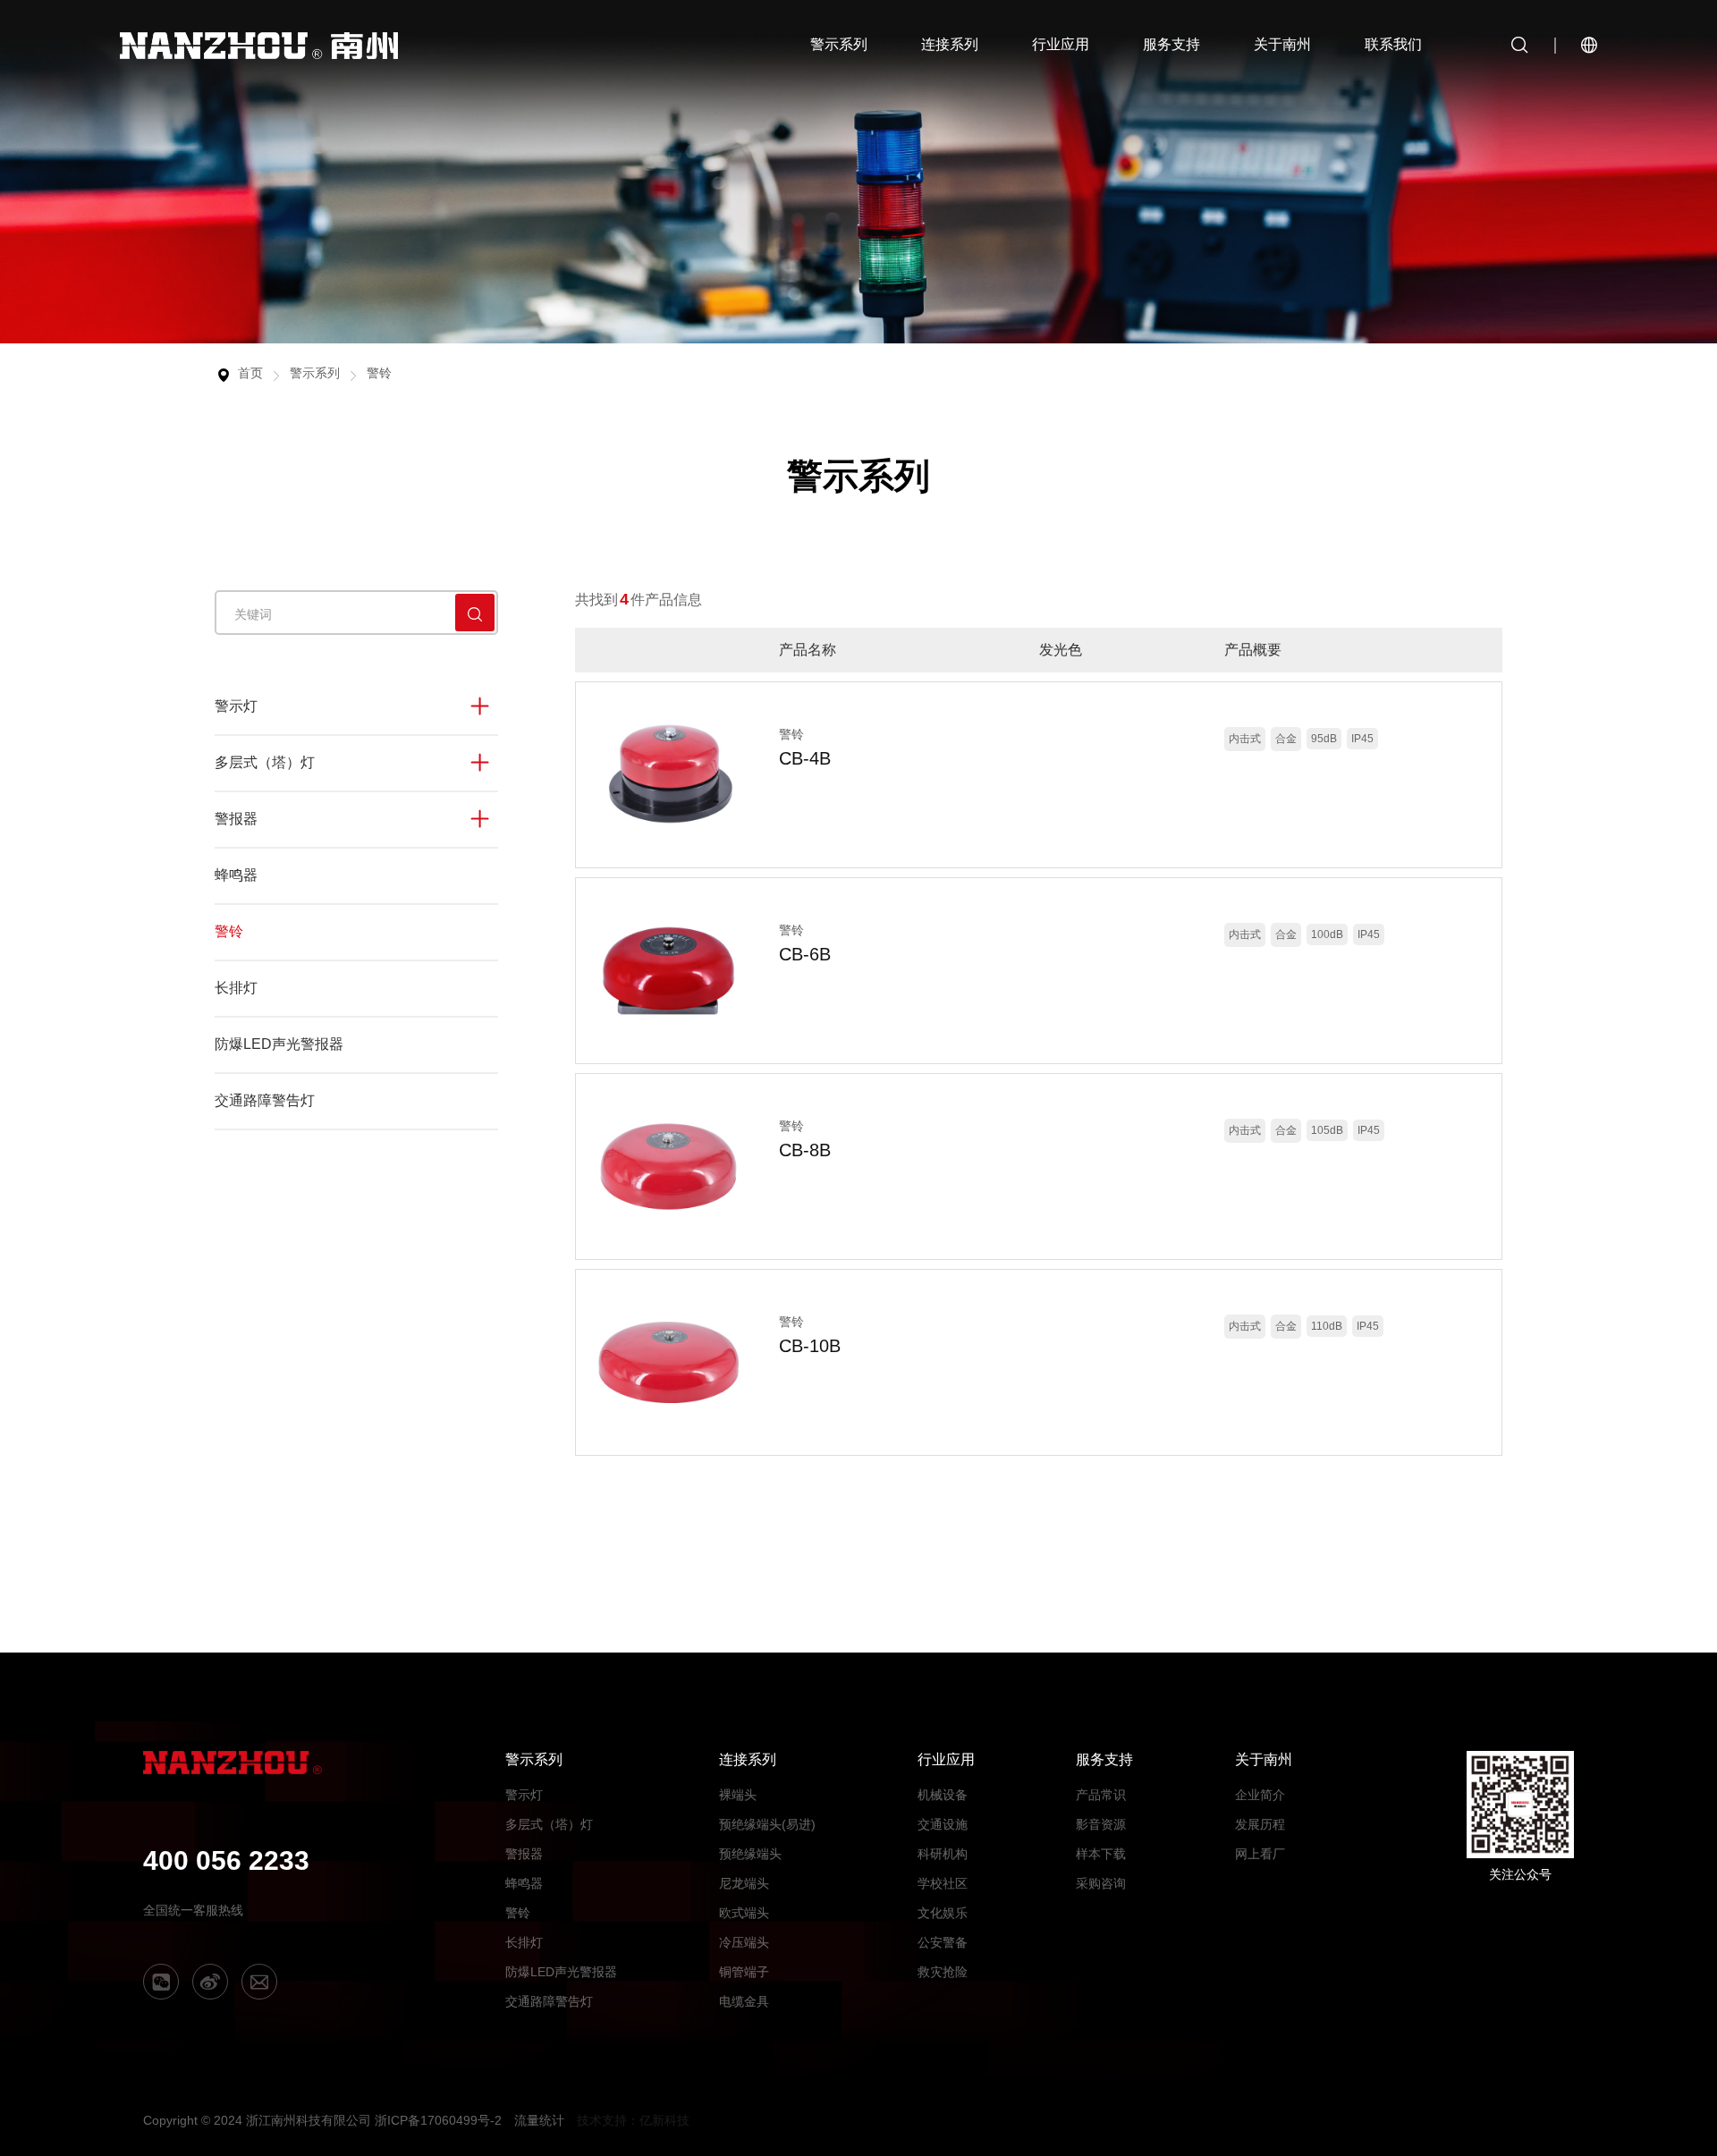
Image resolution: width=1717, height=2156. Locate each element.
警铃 (379, 373)
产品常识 (1101, 1795)
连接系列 (950, 44)
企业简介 (1260, 1795)
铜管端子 (744, 1972)
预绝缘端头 (750, 1854)
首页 (250, 373)
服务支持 (1171, 44)
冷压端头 (744, 1942)
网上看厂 (1260, 1854)
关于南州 (1282, 44)
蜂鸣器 (236, 875)
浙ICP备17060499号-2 (438, 2120)
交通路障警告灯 (265, 1100)
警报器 (236, 819)
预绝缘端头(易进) (767, 1824)
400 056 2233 (226, 1860)
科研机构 (943, 1854)
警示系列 (839, 44)
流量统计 (539, 2120)
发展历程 (1260, 1824)
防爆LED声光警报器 (279, 1044)
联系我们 (1393, 44)
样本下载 (1101, 1854)
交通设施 (943, 1824)
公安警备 (943, 1942)
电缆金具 (744, 2001)
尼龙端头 (744, 1883)
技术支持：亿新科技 (633, 2120)
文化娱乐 (943, 1913)
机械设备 (943, 1795)
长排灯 (236, 988)
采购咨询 (1101, 1883)
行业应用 (1061, 44)
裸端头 (738, 1795)
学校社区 (943, 1883)
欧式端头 (744, 1913)
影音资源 (1101, 1824)
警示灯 (236, 706)
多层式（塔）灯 (265, 762)
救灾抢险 (943, 1972)
